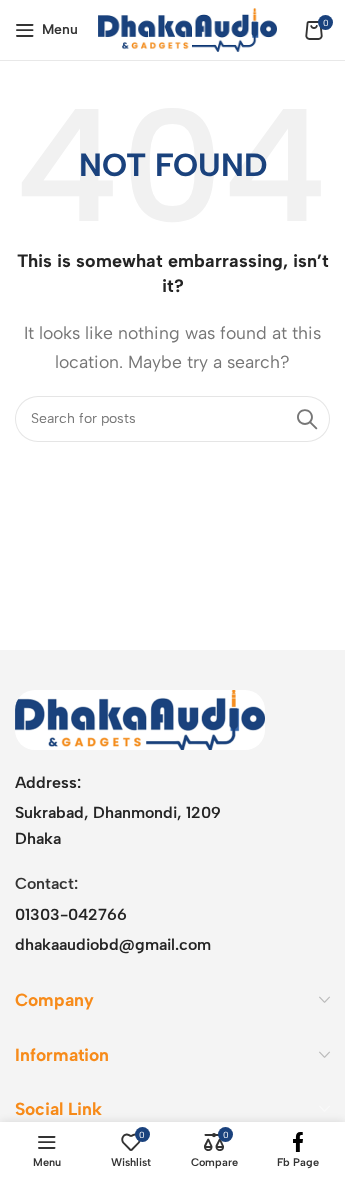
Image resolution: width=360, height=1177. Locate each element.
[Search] (307, 419)
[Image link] (140, 718)
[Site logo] (187, 28)
